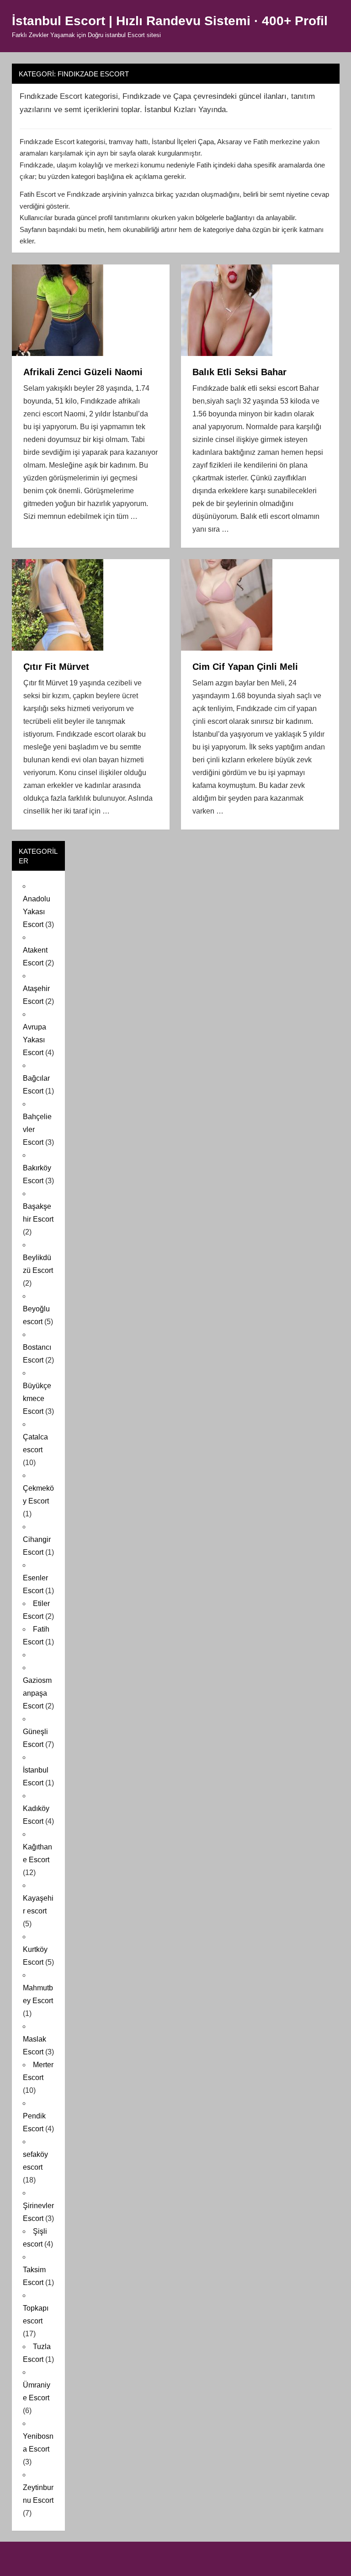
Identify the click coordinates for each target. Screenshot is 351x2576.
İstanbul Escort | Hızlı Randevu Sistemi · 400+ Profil (170, 21)
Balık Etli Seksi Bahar (239, 372)
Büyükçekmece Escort (37, 1398)
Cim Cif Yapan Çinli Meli (245, 667)
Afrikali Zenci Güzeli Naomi (83, 372)
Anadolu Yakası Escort (37, 912)
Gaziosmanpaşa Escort (37, 1693)
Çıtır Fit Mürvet (56, 667)
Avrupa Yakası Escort (35, 1040)
